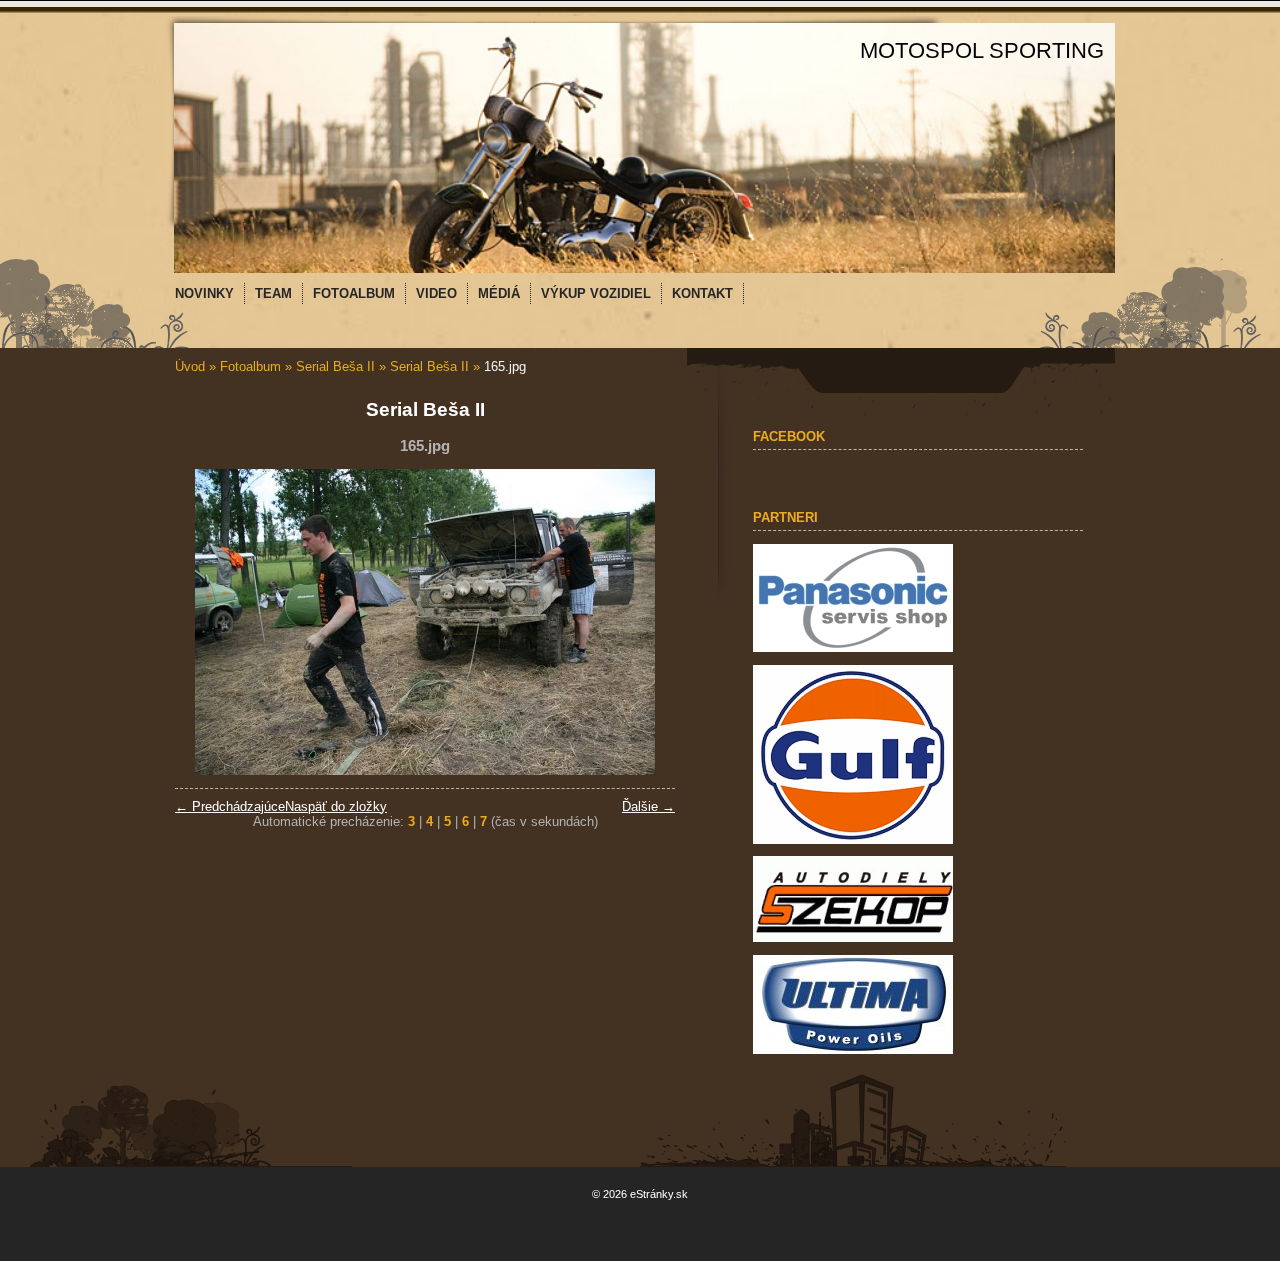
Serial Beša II (335, 366)
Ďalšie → (648, 806)
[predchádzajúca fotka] (207, 622)
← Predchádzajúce (230, 806)
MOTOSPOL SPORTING (982, 50)
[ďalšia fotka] (642, 622)
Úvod (190, 366)
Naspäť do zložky (336, 806)
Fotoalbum (250, 366)
